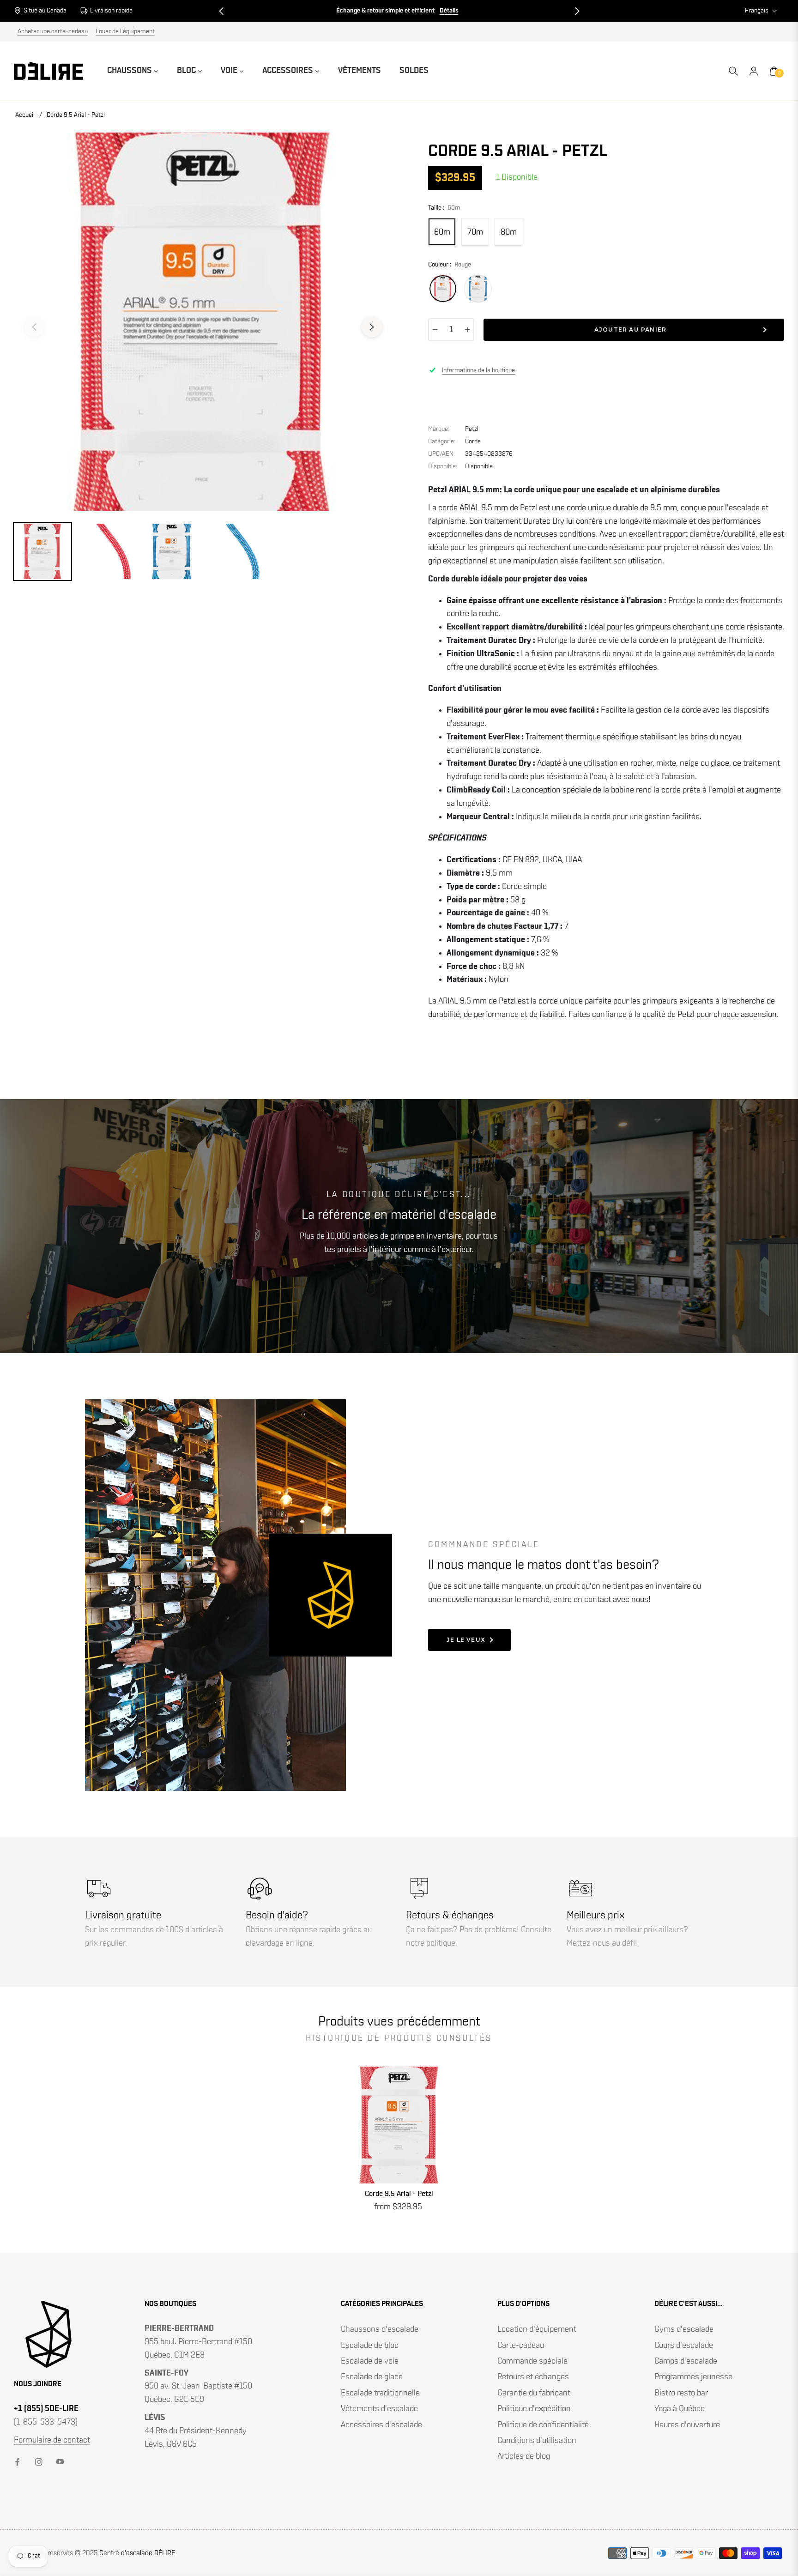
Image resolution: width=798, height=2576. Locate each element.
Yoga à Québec (680, 2409)
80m (509, 232)
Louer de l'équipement (125, 31)
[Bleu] (478, 289)
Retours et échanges (533, 2377)
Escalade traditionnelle (380, 2393)
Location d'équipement (537, 2329)
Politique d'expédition (534, 2409)
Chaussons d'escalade (380, 2329)
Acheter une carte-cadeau (53, 31)
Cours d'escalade (684, 2346)
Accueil (25, 115)
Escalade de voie (370, 2361)
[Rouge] (443, 289)
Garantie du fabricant (534, 2393)
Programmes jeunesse (693, 2377)
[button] (221, 11)
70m (475, 232)
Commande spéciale (532, 2361)
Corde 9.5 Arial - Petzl (399, 2194)
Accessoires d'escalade (381, 2425)
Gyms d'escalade (684, 2329)
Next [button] (372, 327)
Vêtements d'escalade (379, 2409)
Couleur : (450, 265)
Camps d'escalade (686, 2361)
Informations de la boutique (478, 370)
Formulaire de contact (52, 2440)
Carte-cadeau (521, 2346)
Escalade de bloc (370, 2346)
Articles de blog (524, 2456)
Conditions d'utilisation (537, 2441)
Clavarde (454, 11)
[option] (203, 322)
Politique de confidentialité (543, 2425)
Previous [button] (34, 327)
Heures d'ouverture (687, 2425)
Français (757, 11)
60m (442, 232)
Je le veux (466, 1640)
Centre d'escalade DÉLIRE (137, 2553)
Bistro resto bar (681, 2393)
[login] (754, 71)
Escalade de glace (372, 2377)
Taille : (444, 208)
